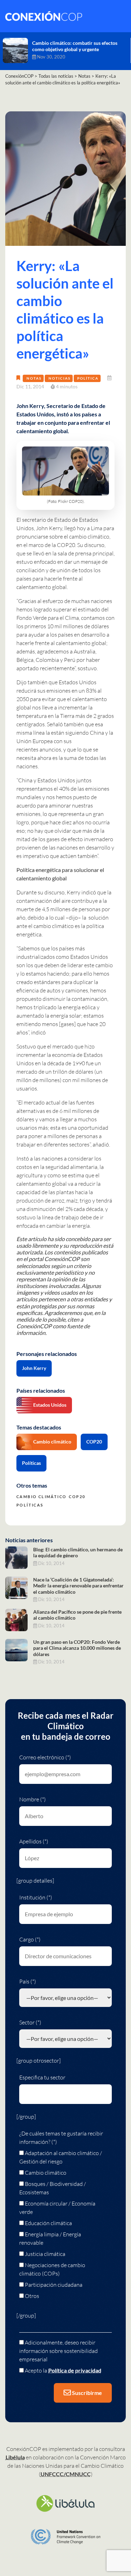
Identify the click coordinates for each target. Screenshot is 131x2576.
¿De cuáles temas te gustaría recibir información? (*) (61, 2138)
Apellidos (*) (34, 1841)
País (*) (28, 1981)
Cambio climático (52, 1442)
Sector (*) (30, 2022)
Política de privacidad (75, 2370)
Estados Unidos (50, 1405)
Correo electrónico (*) (45, 1757)
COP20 (94, 1442)
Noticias (60, 378)
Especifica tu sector (42, 2077)
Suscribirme (86, 2393)
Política (88, 378)
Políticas (31, 1463)
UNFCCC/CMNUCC (66, 2474)
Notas (34, 378)
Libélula (15, 2457)
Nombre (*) (32, 1799)
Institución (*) (36, 1897)
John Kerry (34, 1368)
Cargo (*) (30, 1939)
